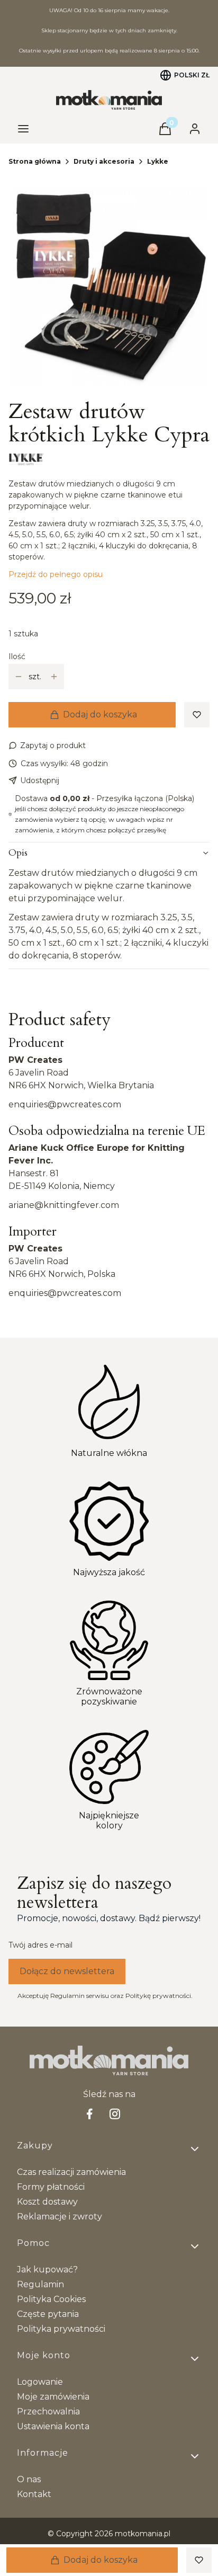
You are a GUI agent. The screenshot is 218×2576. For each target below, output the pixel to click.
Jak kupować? (47, 2269)
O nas (29, 2479)
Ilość (17, 656)
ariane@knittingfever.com (64, 1205)
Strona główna (35, 161)
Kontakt (34, 2494)
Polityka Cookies (51, 2299)
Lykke (158, 161)
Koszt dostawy (47, 2202)
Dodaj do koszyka (100, 714)
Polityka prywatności (61, 2329)
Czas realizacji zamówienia (71, 2172)
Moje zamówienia (53, 2397)
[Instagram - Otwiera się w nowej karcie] (115, 2114)
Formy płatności (51, 2187)
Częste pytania (48, 2314)
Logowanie (40, 2382)
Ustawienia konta (53, 2426)
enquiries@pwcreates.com (65, 1104)
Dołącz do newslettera (67, 1971)
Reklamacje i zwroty (60, 2217)
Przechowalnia (48, 2411)
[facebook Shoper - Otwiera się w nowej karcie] (89, 2114)
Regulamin (40, 2284)
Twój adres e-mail (40, 1945)
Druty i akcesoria (104, 161)
